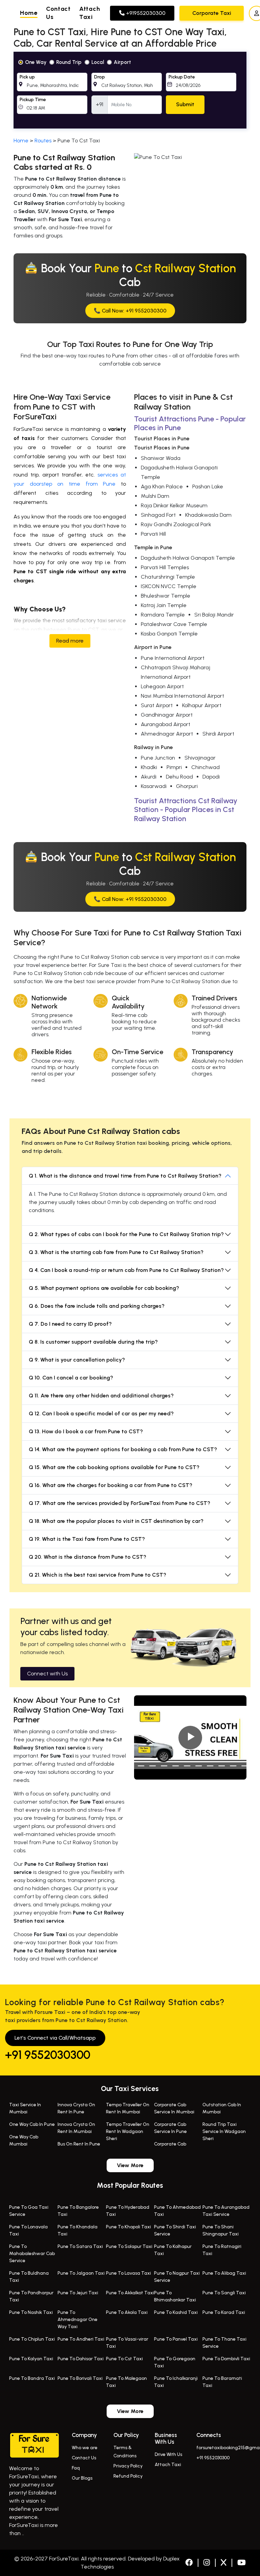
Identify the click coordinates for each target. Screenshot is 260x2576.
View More (130, 2165)
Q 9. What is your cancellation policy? (77, 1360)
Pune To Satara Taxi (80, 2246)
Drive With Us (168, 2454)
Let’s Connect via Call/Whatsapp (55, 2038)
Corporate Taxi (212, 13)
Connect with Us (47, 1674)
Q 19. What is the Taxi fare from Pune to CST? (87, 1539)
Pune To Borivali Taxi (80, 2378)
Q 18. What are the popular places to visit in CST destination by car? (116, 1521)
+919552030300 (145, 13)
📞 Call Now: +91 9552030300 (130, 311)
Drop (100, 77)
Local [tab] (98, 62)
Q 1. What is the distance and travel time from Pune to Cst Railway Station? (125, 1176)
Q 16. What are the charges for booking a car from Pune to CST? (111, 1485)
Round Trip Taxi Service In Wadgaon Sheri (224, 2131)
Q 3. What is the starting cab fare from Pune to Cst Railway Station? (116, 1252)
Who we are (85, 2448)
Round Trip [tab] (69, 62)
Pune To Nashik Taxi (31, 2312)
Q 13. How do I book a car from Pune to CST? (86, 1431)
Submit (185, 104)
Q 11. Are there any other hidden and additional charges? (101, 1396)
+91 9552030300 (48, 2055)
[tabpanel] (130, 90)
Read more (70, 641)
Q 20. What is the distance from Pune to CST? (88, 1557)
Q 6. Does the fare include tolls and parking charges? (97, 1306)
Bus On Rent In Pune (79, 2144)
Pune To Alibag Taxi (224, 2273)
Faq (76, 2468)
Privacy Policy (128, 2466)
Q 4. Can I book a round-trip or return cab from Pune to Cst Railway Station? (126, 1270)
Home (29, 13)
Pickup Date (182, 77)
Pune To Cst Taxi (124, 2359)
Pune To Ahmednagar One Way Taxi (78, 2319)
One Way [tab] (36, 62)
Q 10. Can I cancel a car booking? (71, 1378)
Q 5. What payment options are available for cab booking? (104, 1288)
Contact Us (84, 2458)
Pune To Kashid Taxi (176, 2312)
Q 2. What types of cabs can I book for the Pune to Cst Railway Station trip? (126, 1234)
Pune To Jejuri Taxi (78, 2293)
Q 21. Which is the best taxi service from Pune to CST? (97, 1575)
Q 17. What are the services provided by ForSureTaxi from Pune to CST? (120, 1503)
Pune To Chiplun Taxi (32, 2339)
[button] (16, 13)
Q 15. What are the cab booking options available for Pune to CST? (114, 1467)
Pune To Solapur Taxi (129, 2246)
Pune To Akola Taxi (127, 2312)
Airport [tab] (122, 62)
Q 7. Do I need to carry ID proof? (70, 1324)
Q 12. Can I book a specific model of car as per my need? (101, 1413)
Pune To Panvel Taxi (176, 2339)
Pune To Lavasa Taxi (128, 2273)
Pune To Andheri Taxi (81, 2339)
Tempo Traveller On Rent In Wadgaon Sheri (128, 2131)
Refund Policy (128, 2476)
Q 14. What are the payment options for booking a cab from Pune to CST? (123, 1449)
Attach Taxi (168, 2465)
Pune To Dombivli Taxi (226, 2359)
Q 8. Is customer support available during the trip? (93, 1342)
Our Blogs (82, 2478)
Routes (43, 141)
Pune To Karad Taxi (224, 2312)
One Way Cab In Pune (32, 2124)
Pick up (27, 77)
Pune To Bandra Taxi (32, 2378)
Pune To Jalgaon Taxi (81, 2273)
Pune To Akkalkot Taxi (130, 2293)
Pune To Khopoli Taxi (128, 2227)
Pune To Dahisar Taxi (81, 2359)
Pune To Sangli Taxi (224, 2293)
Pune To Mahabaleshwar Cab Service (32, 2254)
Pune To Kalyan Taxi (31, 2359)
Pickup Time (33, 100)
